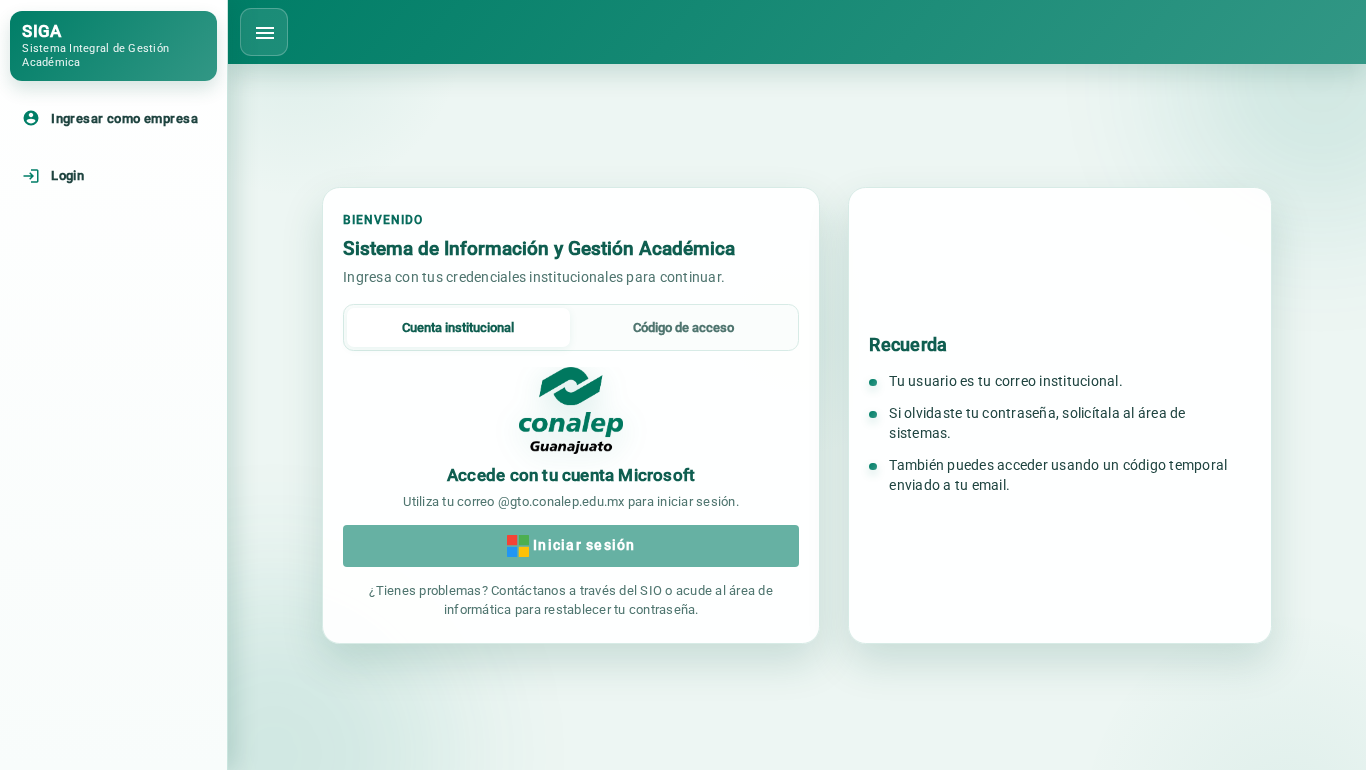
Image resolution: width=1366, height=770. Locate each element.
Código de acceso (683, 327)
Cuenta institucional (458, 327)
